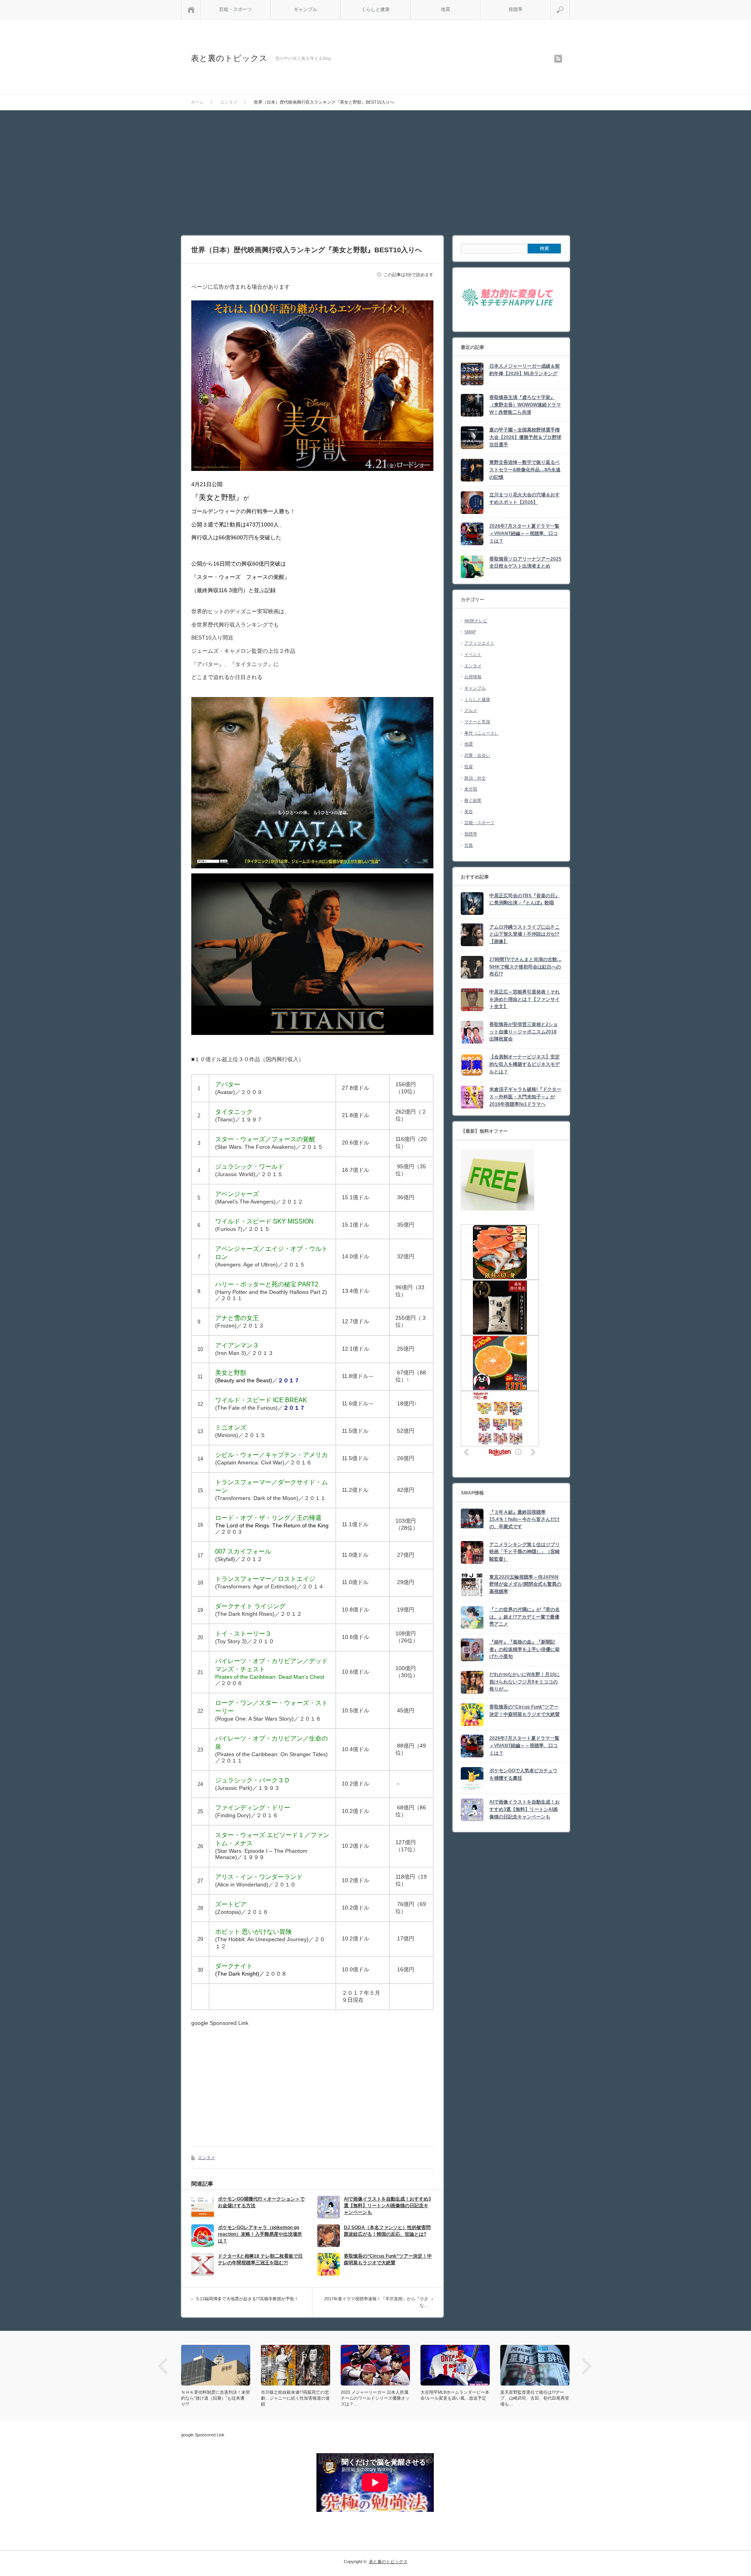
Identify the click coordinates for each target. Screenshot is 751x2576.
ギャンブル (305, 9)
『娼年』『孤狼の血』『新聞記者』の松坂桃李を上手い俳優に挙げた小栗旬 (525, 1649)
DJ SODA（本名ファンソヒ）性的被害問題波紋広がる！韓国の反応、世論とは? (387, 2231)
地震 (446, 9)
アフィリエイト (479, 643)
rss (558, 59)
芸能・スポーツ (235, 9)
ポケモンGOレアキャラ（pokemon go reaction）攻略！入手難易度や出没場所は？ (260, 2234)
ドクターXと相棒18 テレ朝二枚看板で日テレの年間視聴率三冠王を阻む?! (260, 2259)
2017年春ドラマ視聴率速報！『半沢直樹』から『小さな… (376, 2302)
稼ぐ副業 (473, 800)
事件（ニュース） (482, 733)
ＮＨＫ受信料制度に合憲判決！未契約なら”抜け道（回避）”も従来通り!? (216, 2398)
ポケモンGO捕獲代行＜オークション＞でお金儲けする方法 (261, 2202)
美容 (469, 812)
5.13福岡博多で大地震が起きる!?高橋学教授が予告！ (247, 2299)
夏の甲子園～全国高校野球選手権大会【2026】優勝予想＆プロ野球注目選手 (525, 437)
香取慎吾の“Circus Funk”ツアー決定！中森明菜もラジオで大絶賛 (388, 2259)
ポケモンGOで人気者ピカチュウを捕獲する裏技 (523, 1774)
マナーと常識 (477, 722)
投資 (469, 767)
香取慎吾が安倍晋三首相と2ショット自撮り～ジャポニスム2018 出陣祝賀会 (524, 1032)
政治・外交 (475, 778)
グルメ (471, 710)
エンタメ (207, 2157)
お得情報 (473, 677)
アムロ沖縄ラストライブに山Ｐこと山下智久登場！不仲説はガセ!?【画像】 (525, 934)
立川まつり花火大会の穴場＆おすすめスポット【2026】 (525, 498)
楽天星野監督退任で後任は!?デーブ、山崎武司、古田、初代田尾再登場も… (535, 2398)
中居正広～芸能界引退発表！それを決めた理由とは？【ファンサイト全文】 (525, 999)
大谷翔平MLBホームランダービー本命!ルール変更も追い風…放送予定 (455, 2395)
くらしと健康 (375, 9)
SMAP (470, 632)
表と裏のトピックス (229, 58)
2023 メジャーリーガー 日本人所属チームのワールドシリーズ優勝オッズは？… (375, 2398)
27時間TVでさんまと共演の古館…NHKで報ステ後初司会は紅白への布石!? (526, 967)
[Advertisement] (375, 169)
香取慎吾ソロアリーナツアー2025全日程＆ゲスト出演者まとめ (525, 563)
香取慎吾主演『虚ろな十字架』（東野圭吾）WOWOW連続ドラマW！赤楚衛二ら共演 (525, 405)
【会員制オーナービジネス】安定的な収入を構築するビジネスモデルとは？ (525, 1064)
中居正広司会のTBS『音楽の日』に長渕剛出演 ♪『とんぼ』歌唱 (525, 899)
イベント (473, 654)
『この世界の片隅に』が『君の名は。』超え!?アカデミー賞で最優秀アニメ (525, 1617)
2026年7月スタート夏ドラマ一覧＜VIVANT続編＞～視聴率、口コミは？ (524, 533)
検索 (570, 3)
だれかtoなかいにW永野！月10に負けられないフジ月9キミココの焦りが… (525, 1682)
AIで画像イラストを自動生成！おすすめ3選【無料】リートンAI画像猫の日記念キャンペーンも (387, 2206)
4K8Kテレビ (476, 621)
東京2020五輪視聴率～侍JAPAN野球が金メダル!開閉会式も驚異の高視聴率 (525, 1584)
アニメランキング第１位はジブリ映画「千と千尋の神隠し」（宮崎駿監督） (525, 1552)
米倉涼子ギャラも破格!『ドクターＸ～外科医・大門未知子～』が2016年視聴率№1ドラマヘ (525, 1097)
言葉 (469, 845)
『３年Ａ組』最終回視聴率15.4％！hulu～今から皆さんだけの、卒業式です (525, 1519)
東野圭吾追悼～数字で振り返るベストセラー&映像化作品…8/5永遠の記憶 (525, 470)
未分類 (471, 789)
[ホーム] (191, 10)
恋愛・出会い (477, 755)
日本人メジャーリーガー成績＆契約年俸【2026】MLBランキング (525, 370)
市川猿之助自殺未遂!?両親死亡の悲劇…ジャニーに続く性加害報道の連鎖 (295, 2398)
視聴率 (516, 9)
